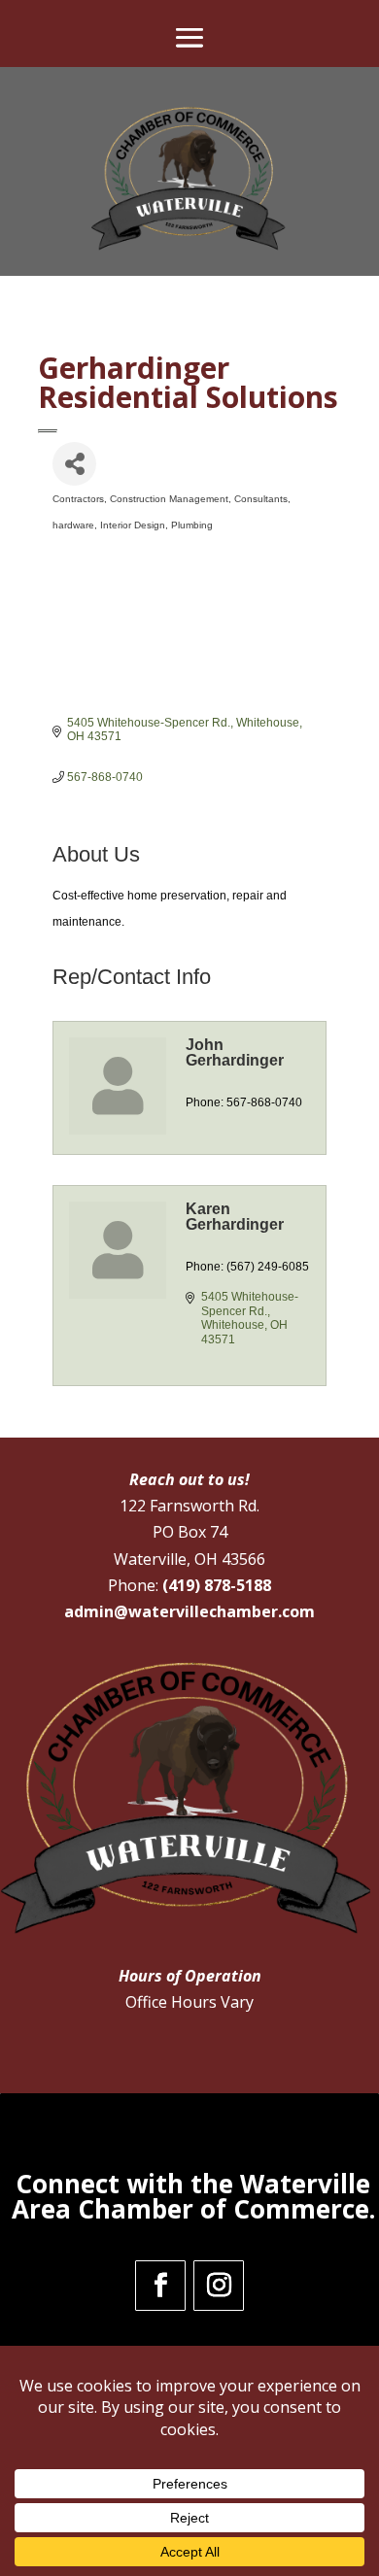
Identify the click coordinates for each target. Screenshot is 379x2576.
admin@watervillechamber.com (189, 1611)
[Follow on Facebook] (160, 2286)
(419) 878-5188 (217, 1585)
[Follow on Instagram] (219, 2286)
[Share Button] (74, 464)
